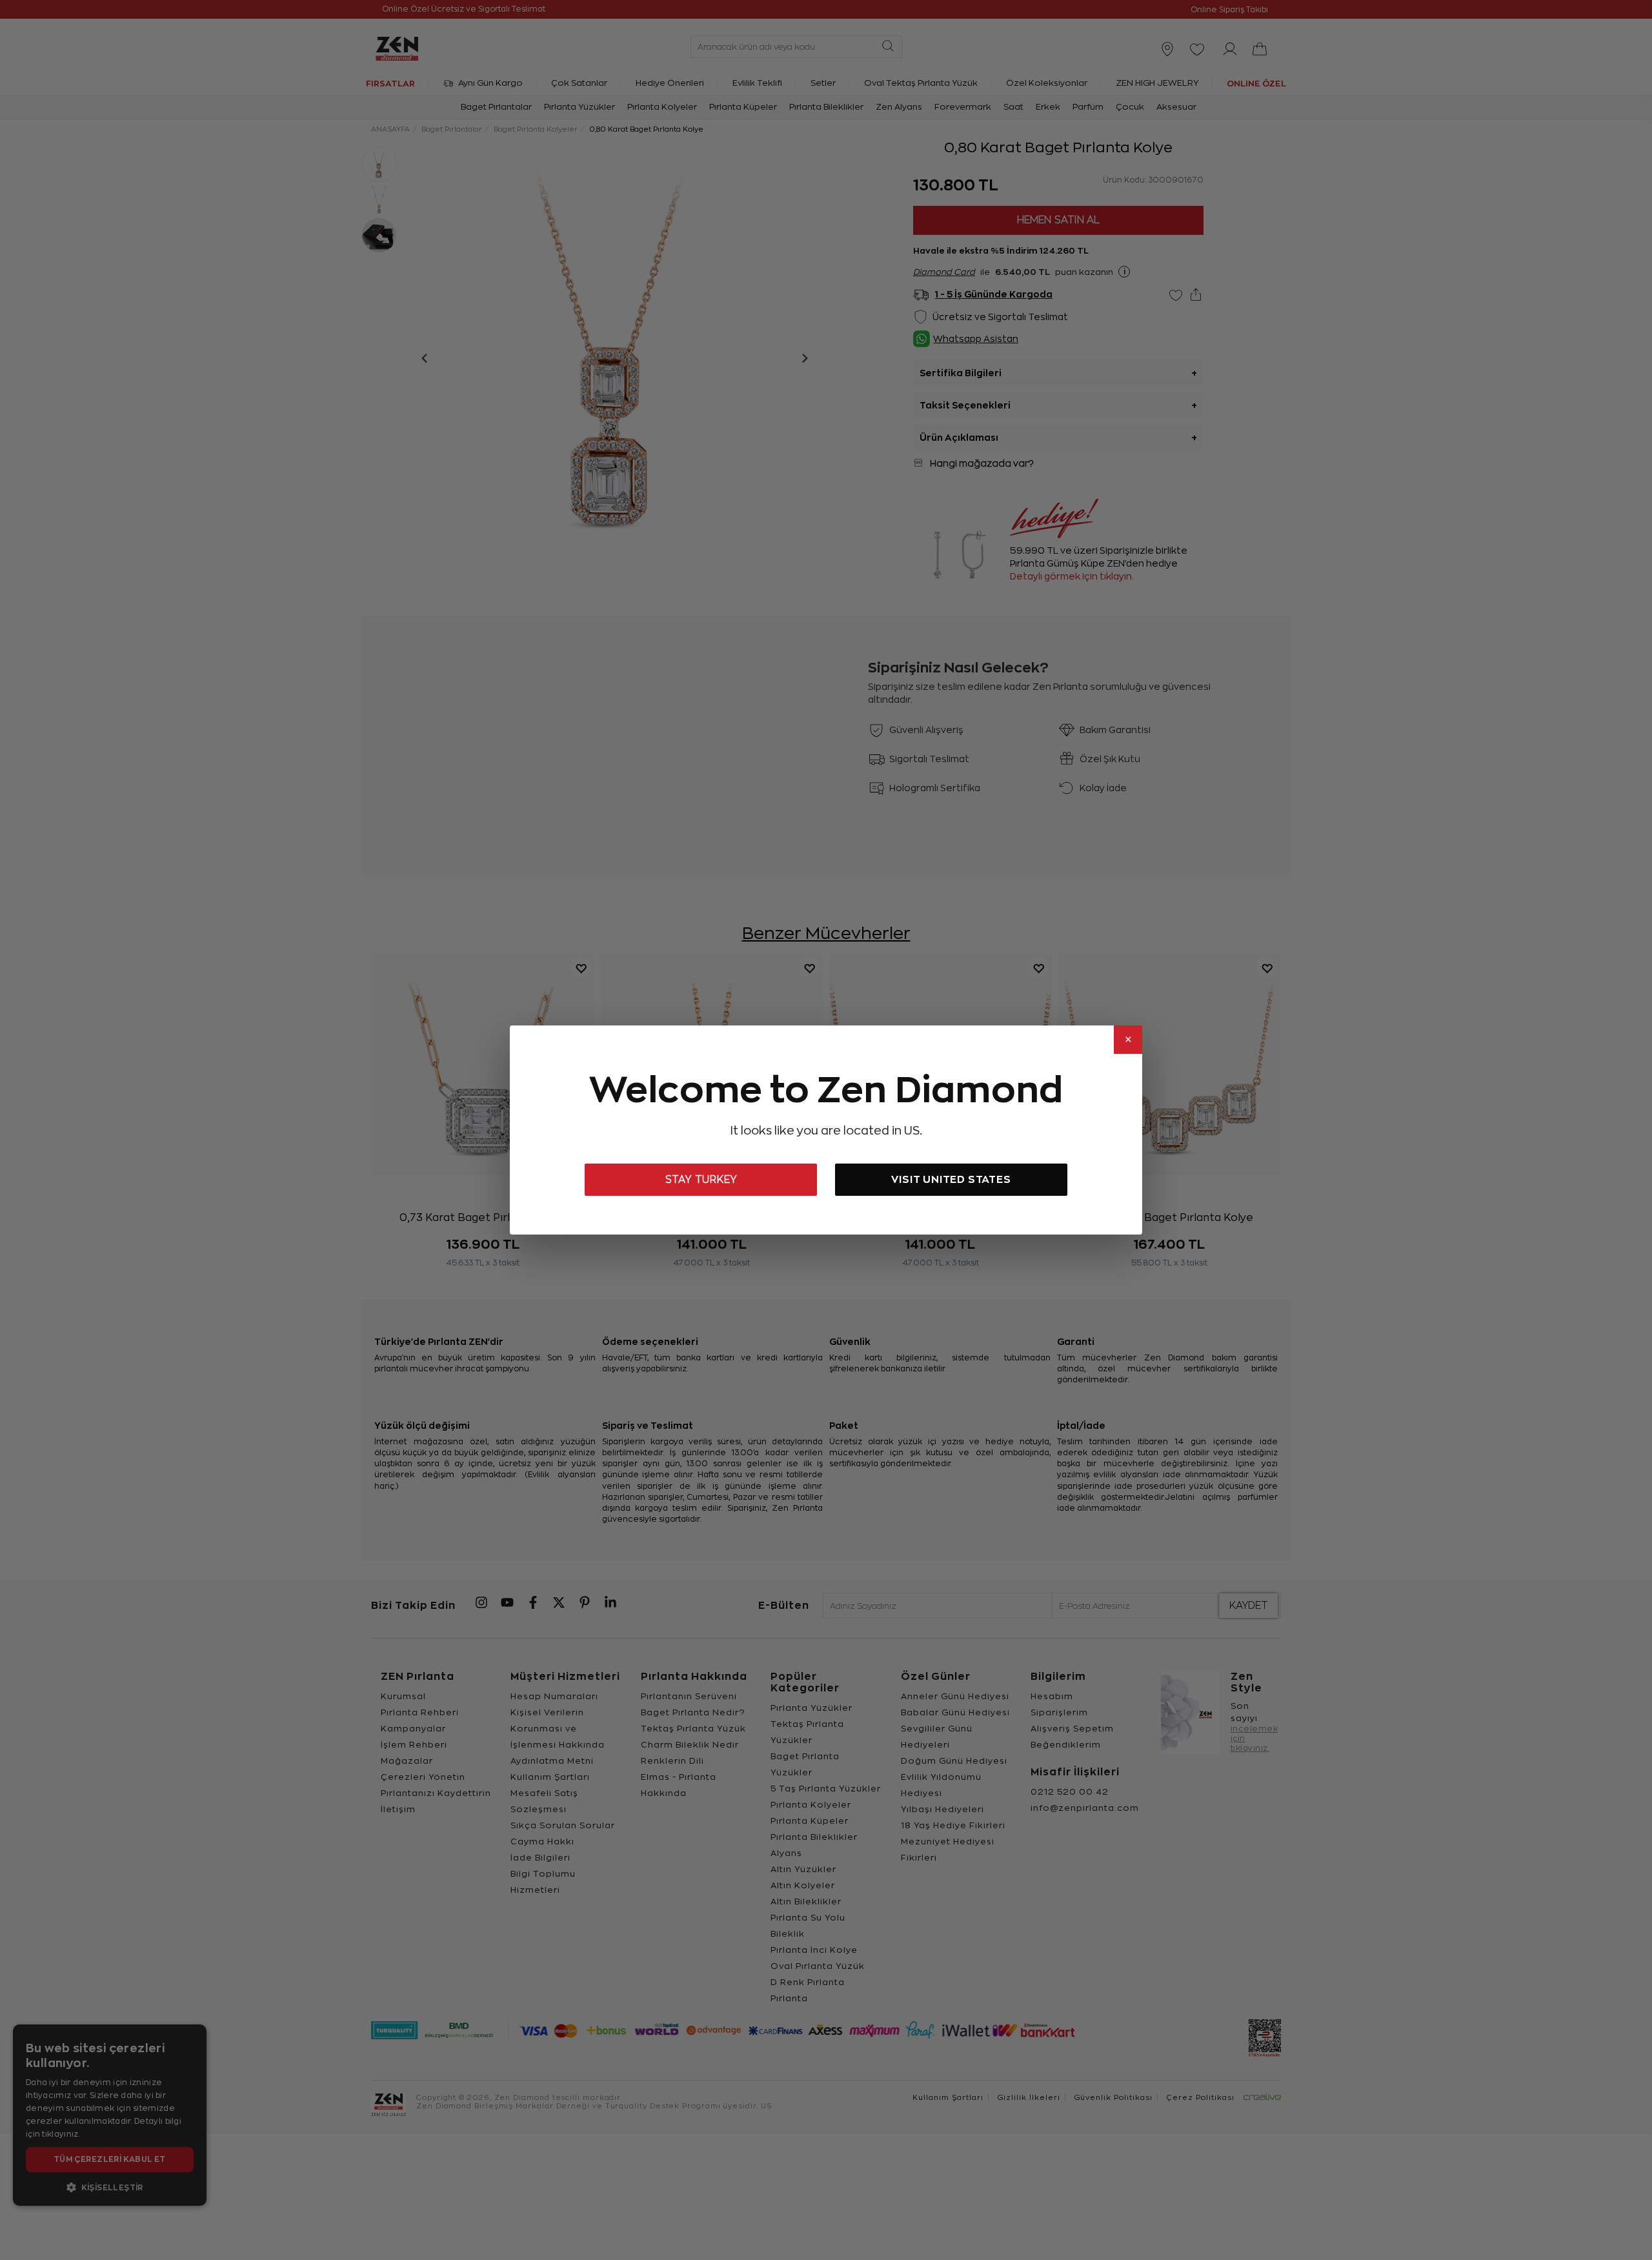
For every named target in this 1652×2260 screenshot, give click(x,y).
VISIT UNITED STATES (951, 1179)
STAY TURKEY (701, 1180)
